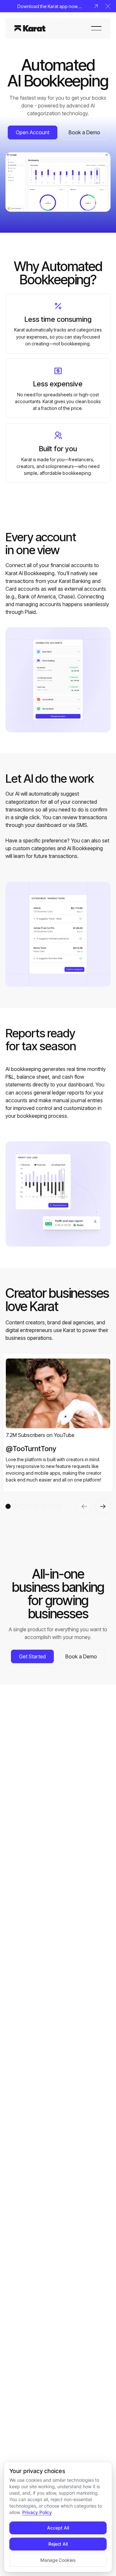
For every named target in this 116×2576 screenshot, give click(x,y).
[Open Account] (33, 132)
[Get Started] (32, 1656)
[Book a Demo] (84, 132)
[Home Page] (30, 28)
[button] (108, 6)
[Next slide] (103, 1506)
